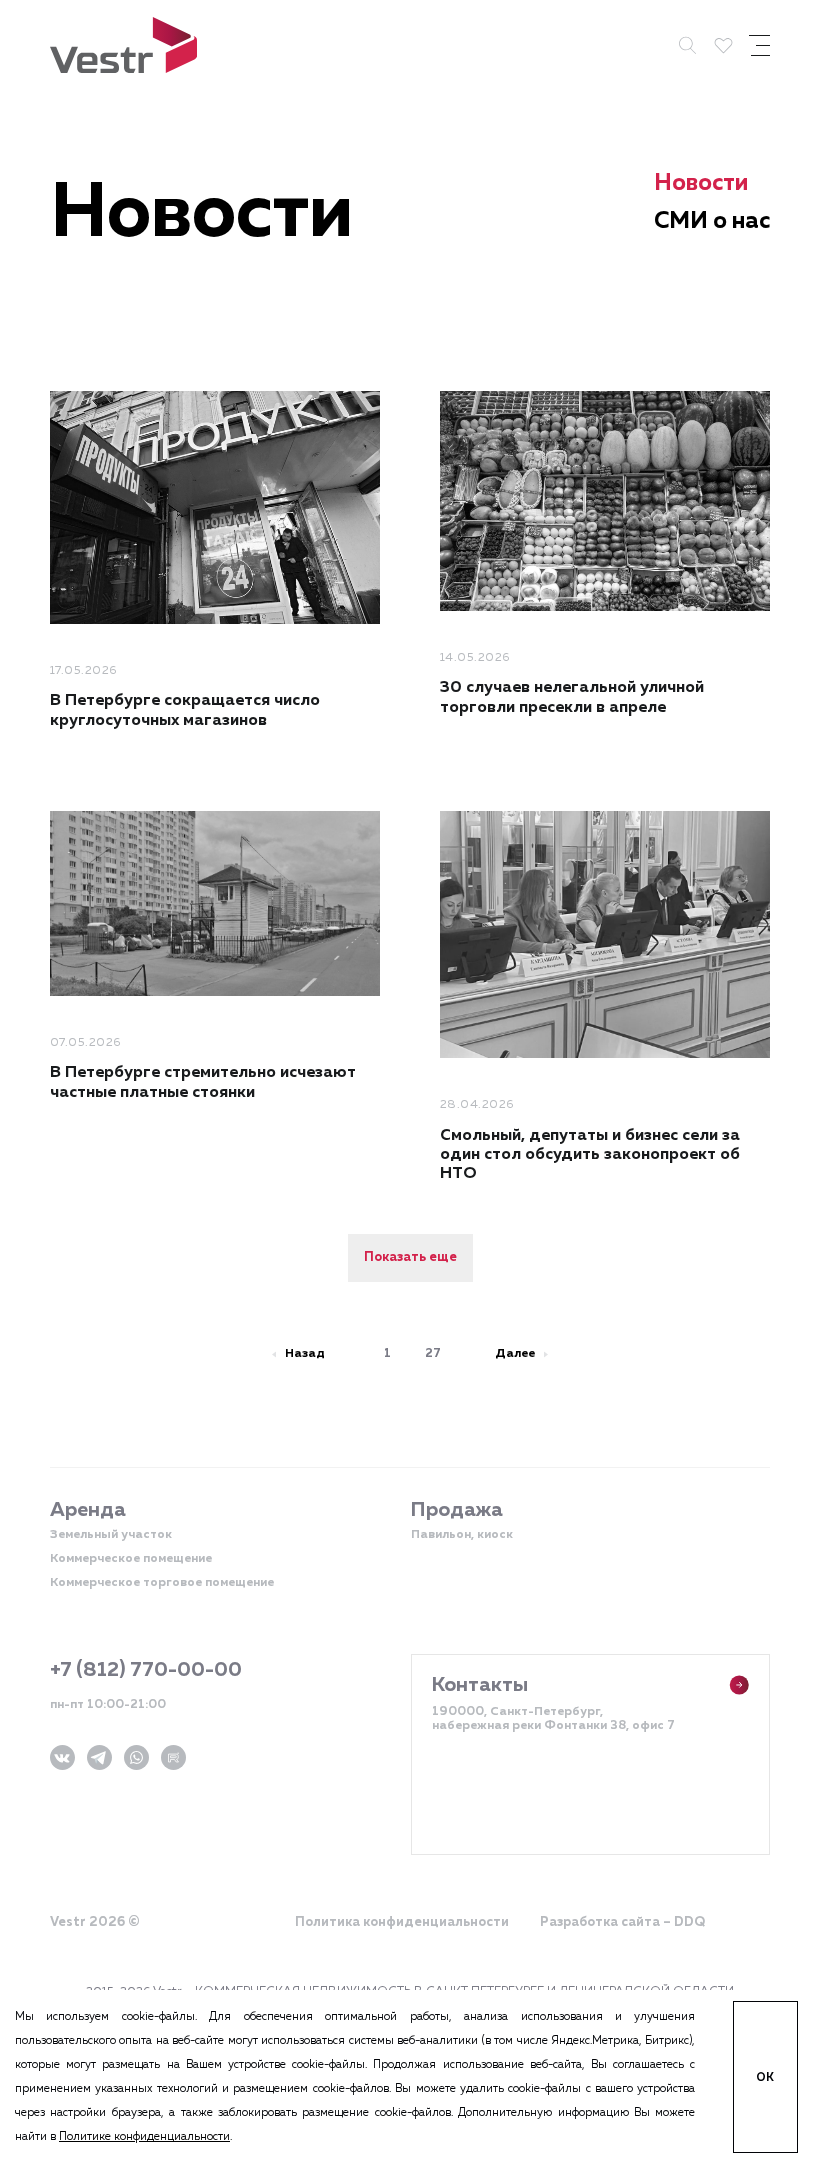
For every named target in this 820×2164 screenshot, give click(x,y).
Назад (305, 1354)
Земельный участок (111, 1535)
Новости (701, 183)
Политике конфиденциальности (144, 2136)
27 (433, 1354)
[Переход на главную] (123, 45)
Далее (515, 1354)
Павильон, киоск (462, 1535)
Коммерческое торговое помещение (162, 1583)
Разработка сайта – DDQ (622, 1922)
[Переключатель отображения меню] (759, 45)
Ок (765, 2077)
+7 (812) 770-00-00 (146, 1670)
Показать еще (410, 1257)
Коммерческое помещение (131, 1559)
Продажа (457, 1510)
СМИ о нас (712, 221)
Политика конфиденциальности (402, 1922)
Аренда (88, 1510)
